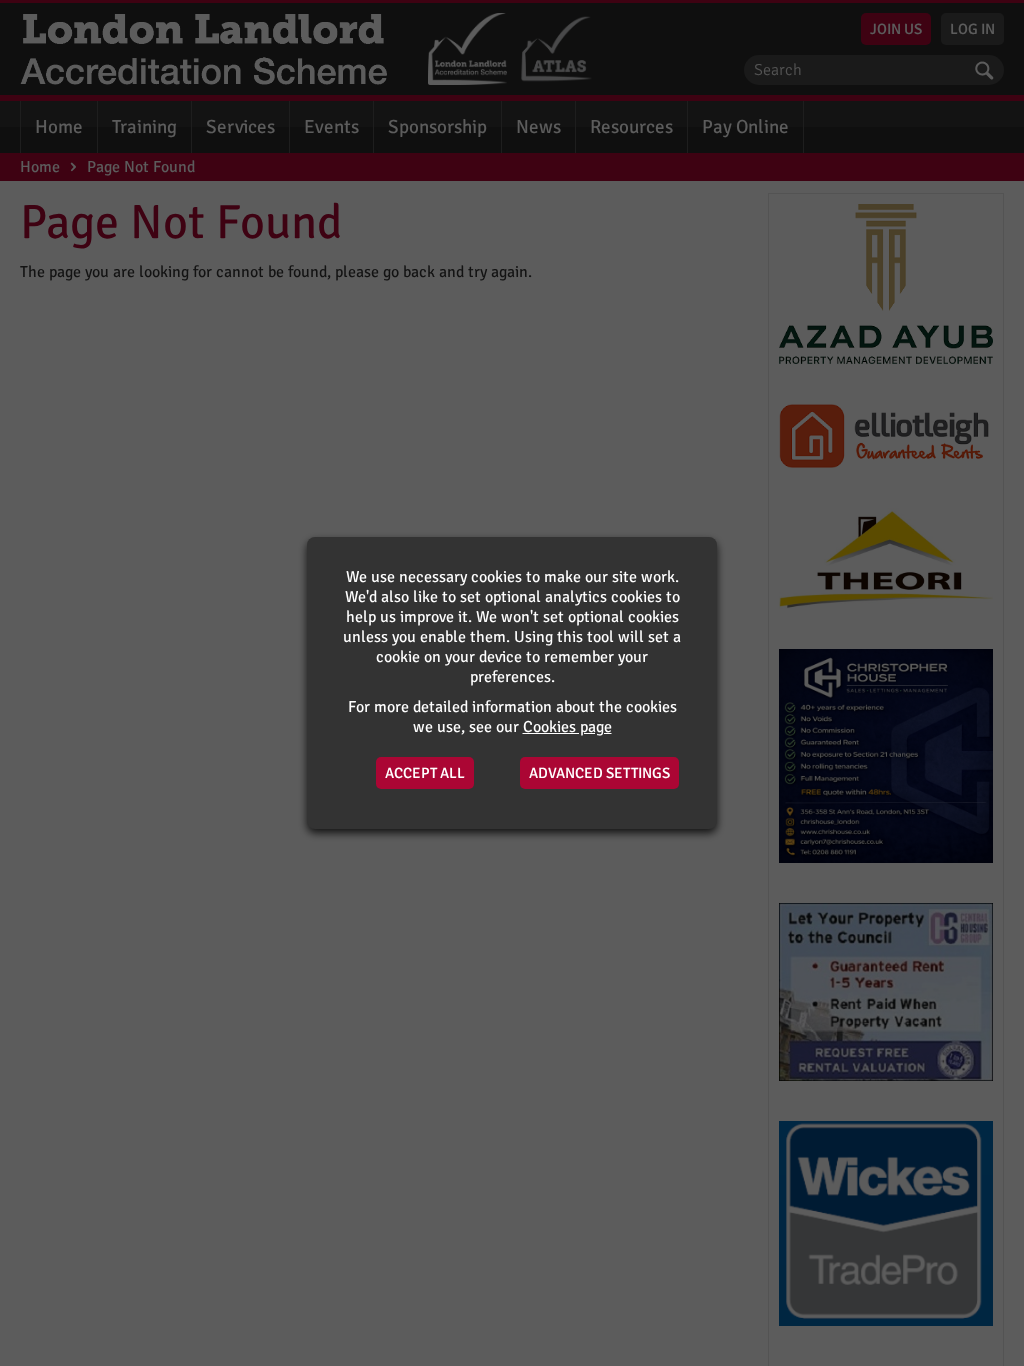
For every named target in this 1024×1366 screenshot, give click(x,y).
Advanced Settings (599, 773)
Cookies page (567, 727)
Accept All (425, 773)
